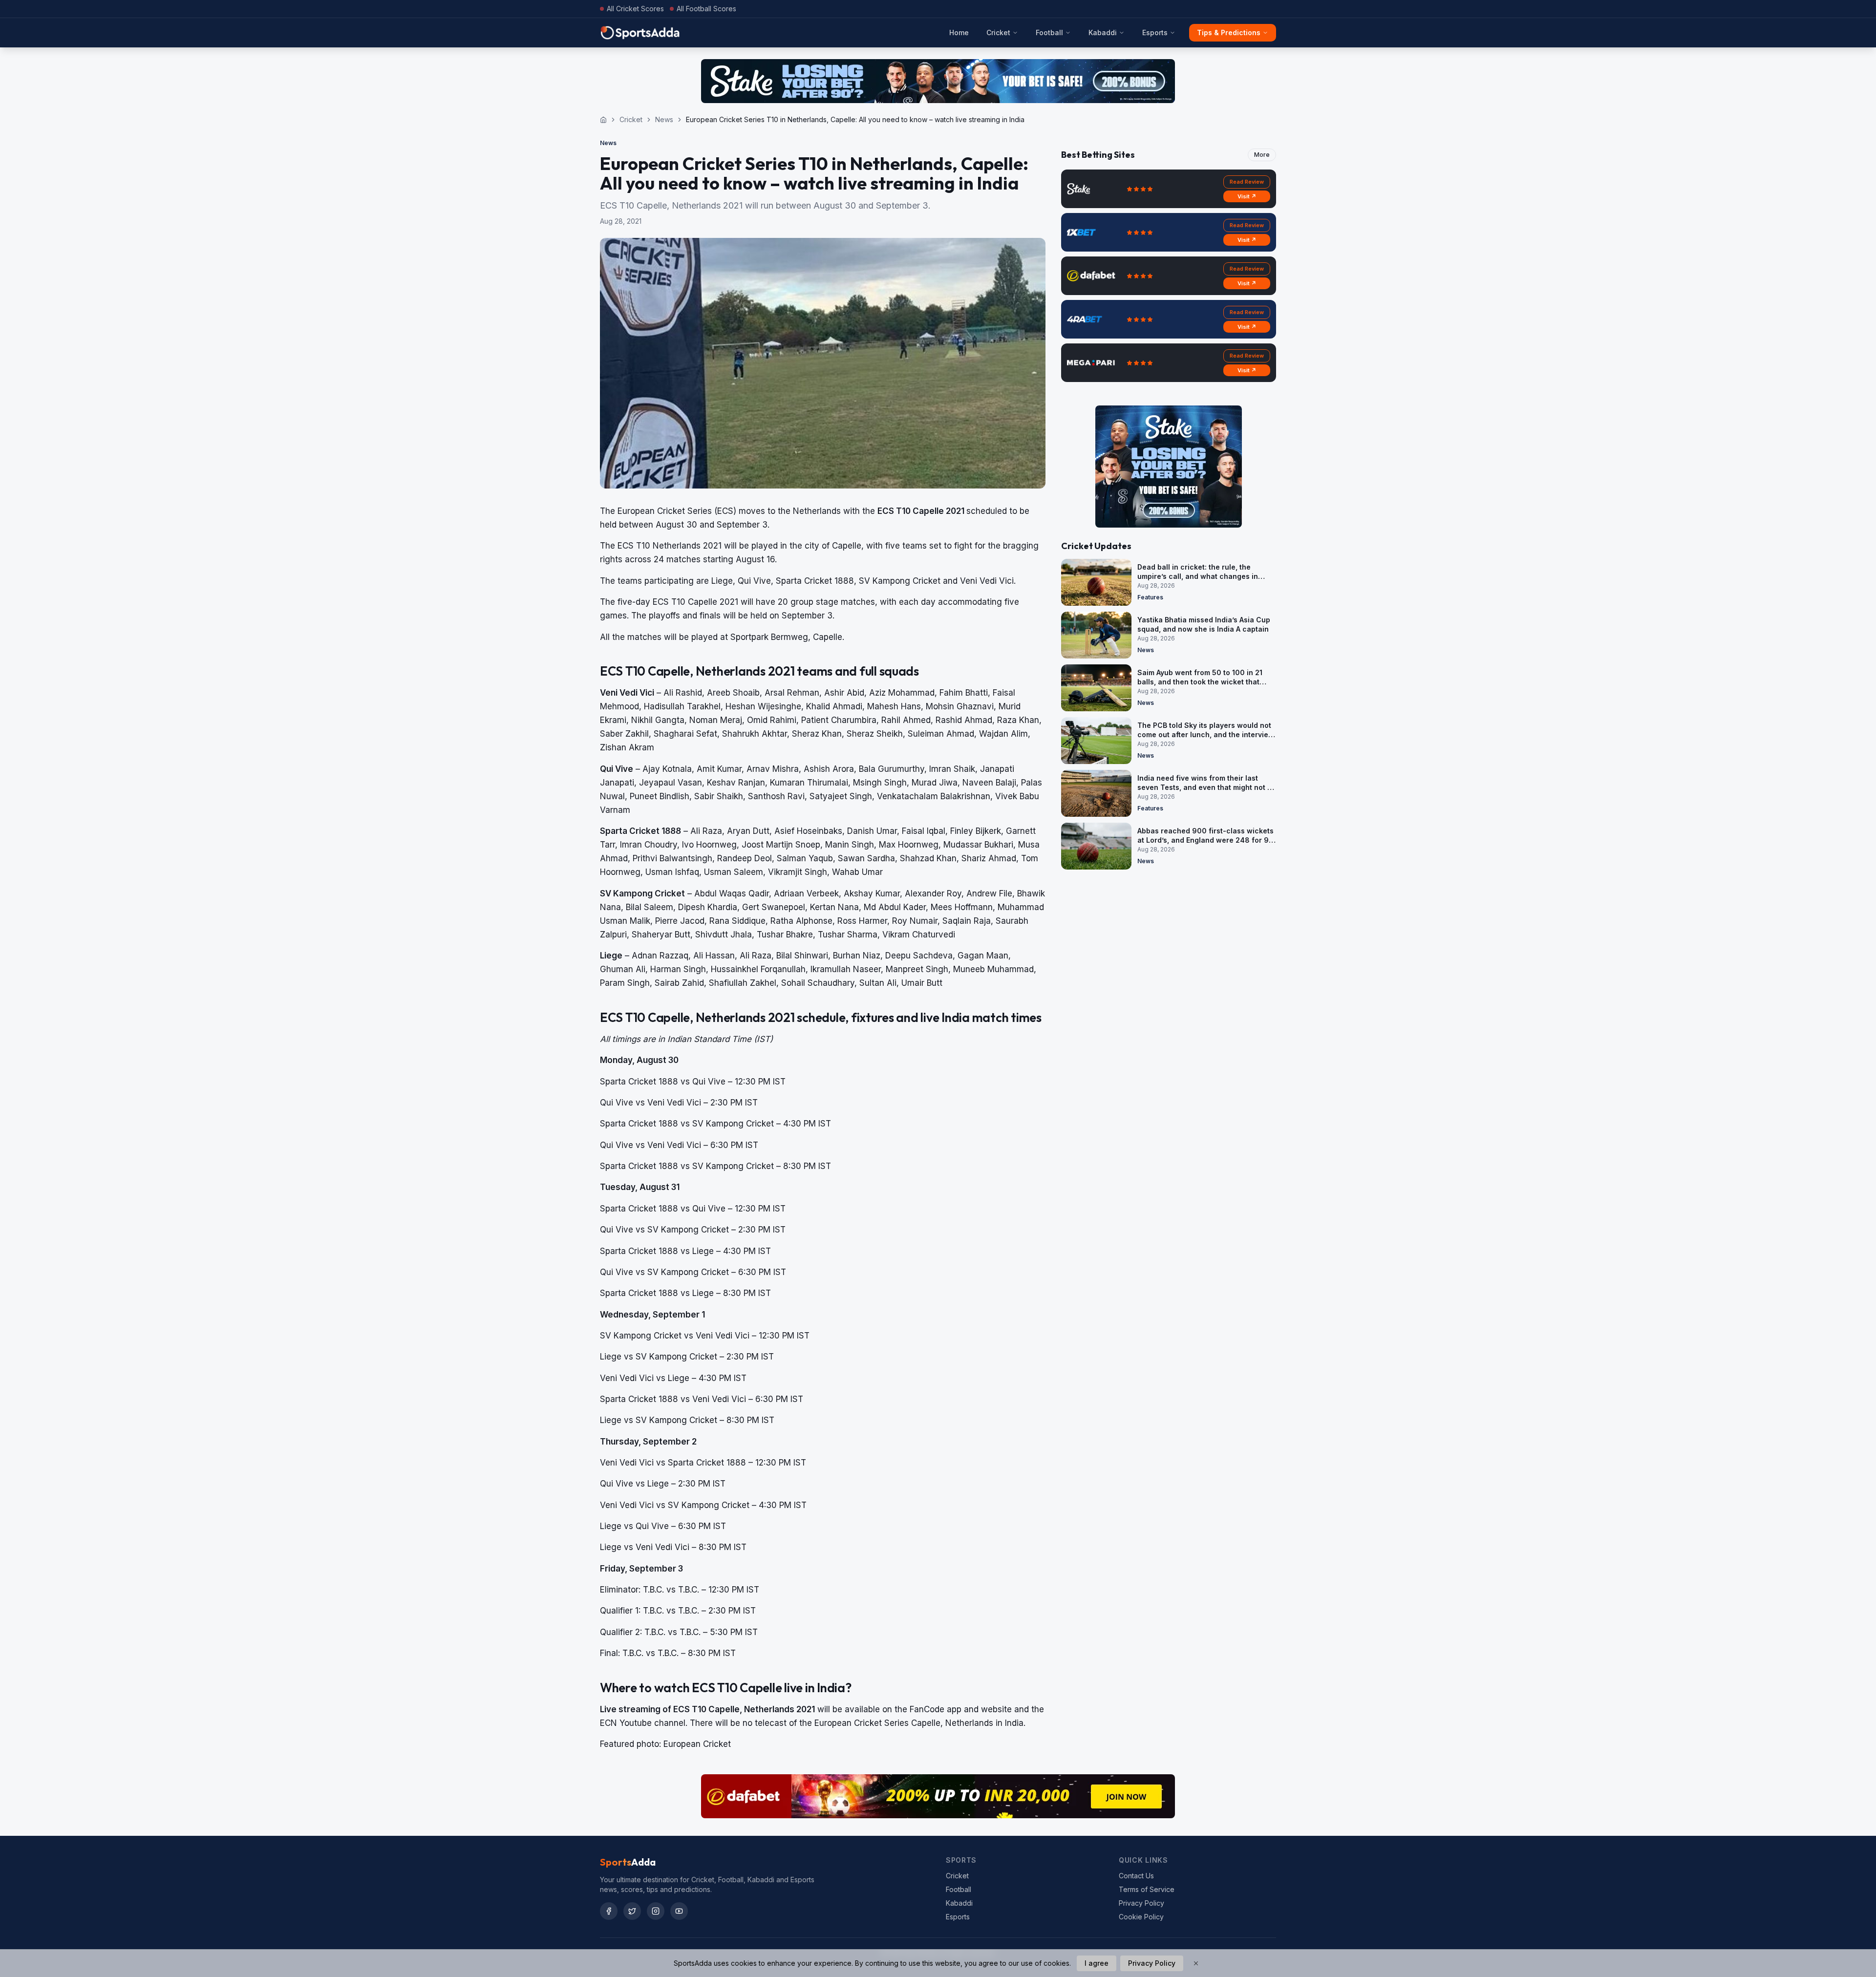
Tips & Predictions (1229, 32)
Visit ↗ (1247, 196)
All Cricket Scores (635, 9)
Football (1049, 32)
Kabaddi (1103, 32)
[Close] (1196, 1963)
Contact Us (1136, 1876)
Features (1150, 597)
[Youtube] (679, 1911)
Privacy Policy (1141, 1903)
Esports (1155, 32)
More (1262, 155)
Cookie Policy (1141, 1917)
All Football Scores (706, 9)
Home (959, 32)
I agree (1097, 1963)
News (664, 119)
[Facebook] (609, 1911)
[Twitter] (632, 1911)
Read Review (1247, 182)
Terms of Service (1147, 1889)
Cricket (998, 32)
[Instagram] (656, 1911)
